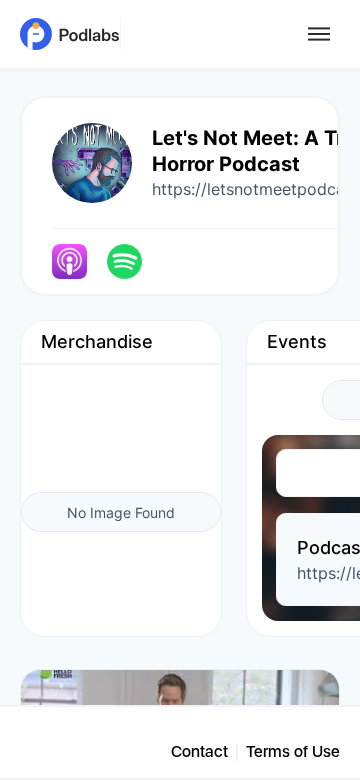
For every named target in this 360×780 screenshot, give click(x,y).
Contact (199, 751)
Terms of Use (293, 751)
